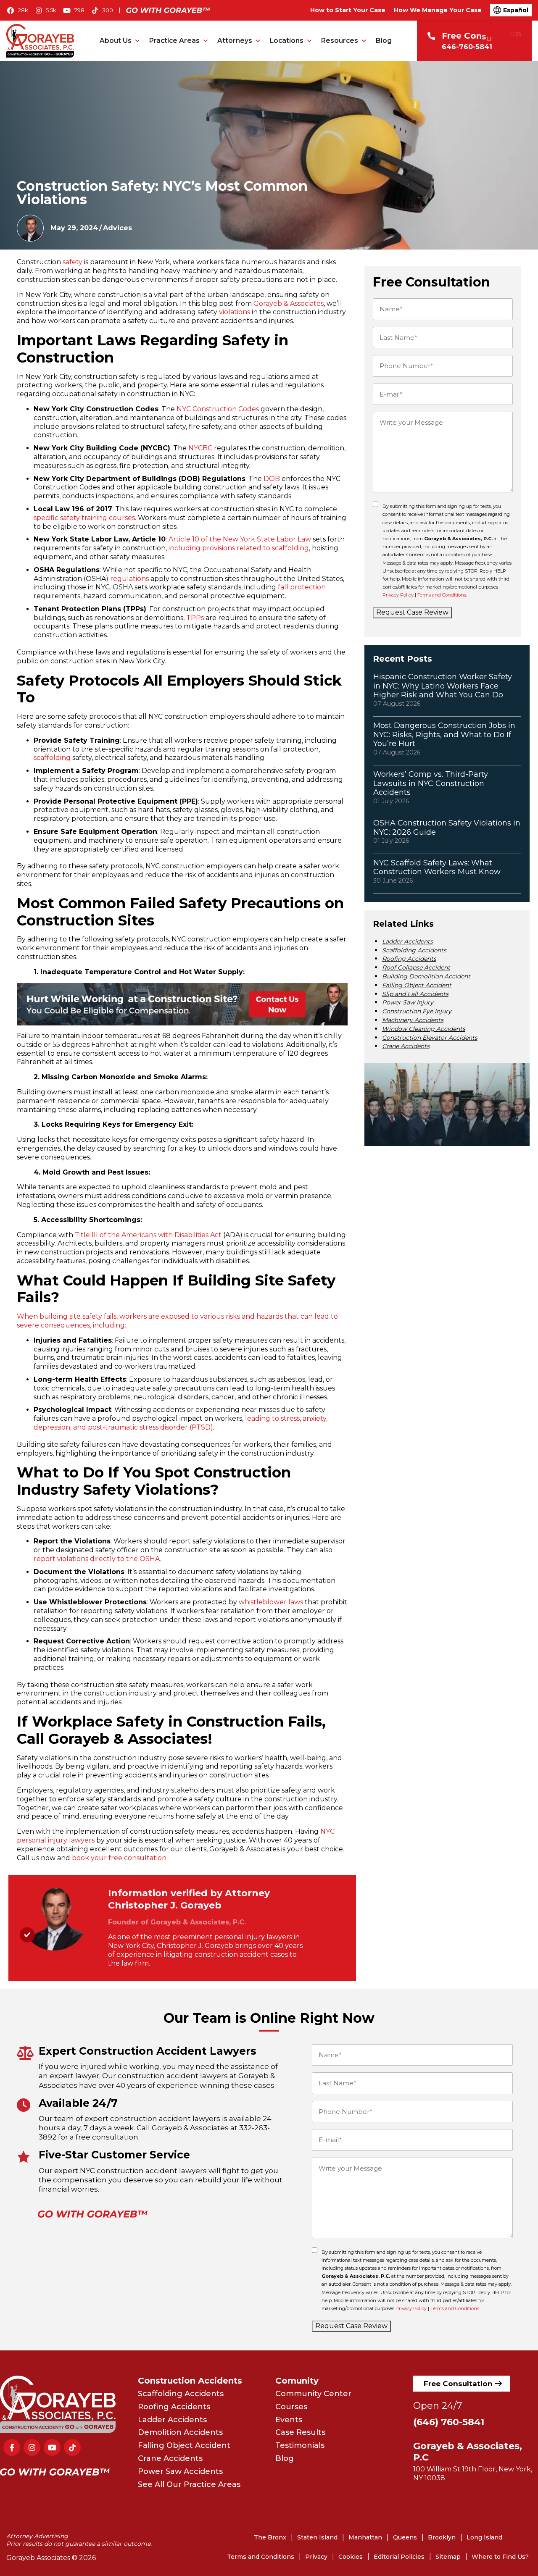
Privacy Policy (398, 595)
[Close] (391, 2469)
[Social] (12, 2447)
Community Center (313, 2394)
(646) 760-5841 (449, 2422)
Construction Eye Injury (417, 1011)
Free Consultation (458, 2384)
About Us (116, 41)
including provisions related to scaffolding (239, 548)
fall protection (302, 587)
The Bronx (270, 2537)
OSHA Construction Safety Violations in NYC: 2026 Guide (447, 828)
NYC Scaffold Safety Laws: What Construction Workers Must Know (437, 867)
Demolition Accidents (180, 2432)
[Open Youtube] (74, 11)
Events (289, 2420)
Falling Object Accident (417, 985)
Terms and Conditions (442, 595)
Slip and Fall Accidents (415, 994)
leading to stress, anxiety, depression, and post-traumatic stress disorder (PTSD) (181, 1423)
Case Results (300, 2432)
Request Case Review (412, 612)
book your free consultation (119, 1858)
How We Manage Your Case (438, 10)
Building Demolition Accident (426, 976)
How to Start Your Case (348, 10)
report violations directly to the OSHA (97, 1559)
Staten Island (317, 2537)
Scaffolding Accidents (414, 950)
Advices (117, 228)
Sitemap (448, 2557)
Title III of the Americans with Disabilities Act (148, 1235)
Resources (340, 41)
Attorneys (235, 41)
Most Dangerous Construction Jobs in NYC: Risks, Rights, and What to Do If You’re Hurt (444, 735)
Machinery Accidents (413, 1020)
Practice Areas (174, 41)
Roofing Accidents (409, 959)
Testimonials (300, 2445)
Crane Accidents (406, 1046)
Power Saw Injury (408, 1002)
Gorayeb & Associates (289, 304)
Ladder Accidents (407, 941)
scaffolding (52, 758)
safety (73, 262)
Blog (384, 41)
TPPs (195, 618)
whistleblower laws (271, 1602)
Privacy (316, 2557)
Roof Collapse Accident (416, 967)
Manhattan (365, 2537)
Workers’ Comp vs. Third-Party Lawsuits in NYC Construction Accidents (431, 783)
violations (235, 312)
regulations (129, 579)
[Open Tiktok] (102, 11)
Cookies (351, 2557)
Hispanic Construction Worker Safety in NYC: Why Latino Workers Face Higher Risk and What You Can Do (443, 686)
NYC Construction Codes (218, 409)
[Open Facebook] (17, 11)
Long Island (484, 2537)
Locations (287, 41)
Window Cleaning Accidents (424, 1029)
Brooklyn (442, 2537)
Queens (405, 2537)
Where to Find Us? (500, 2557)
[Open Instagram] (46, 11)
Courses (291, 2407)
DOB (272, 479)
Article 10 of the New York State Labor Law (240, 539)
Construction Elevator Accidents (430, 1038)
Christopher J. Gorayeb (165, 1905)
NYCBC (200, 448)
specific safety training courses (84, 518)
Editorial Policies (399, 2557)
